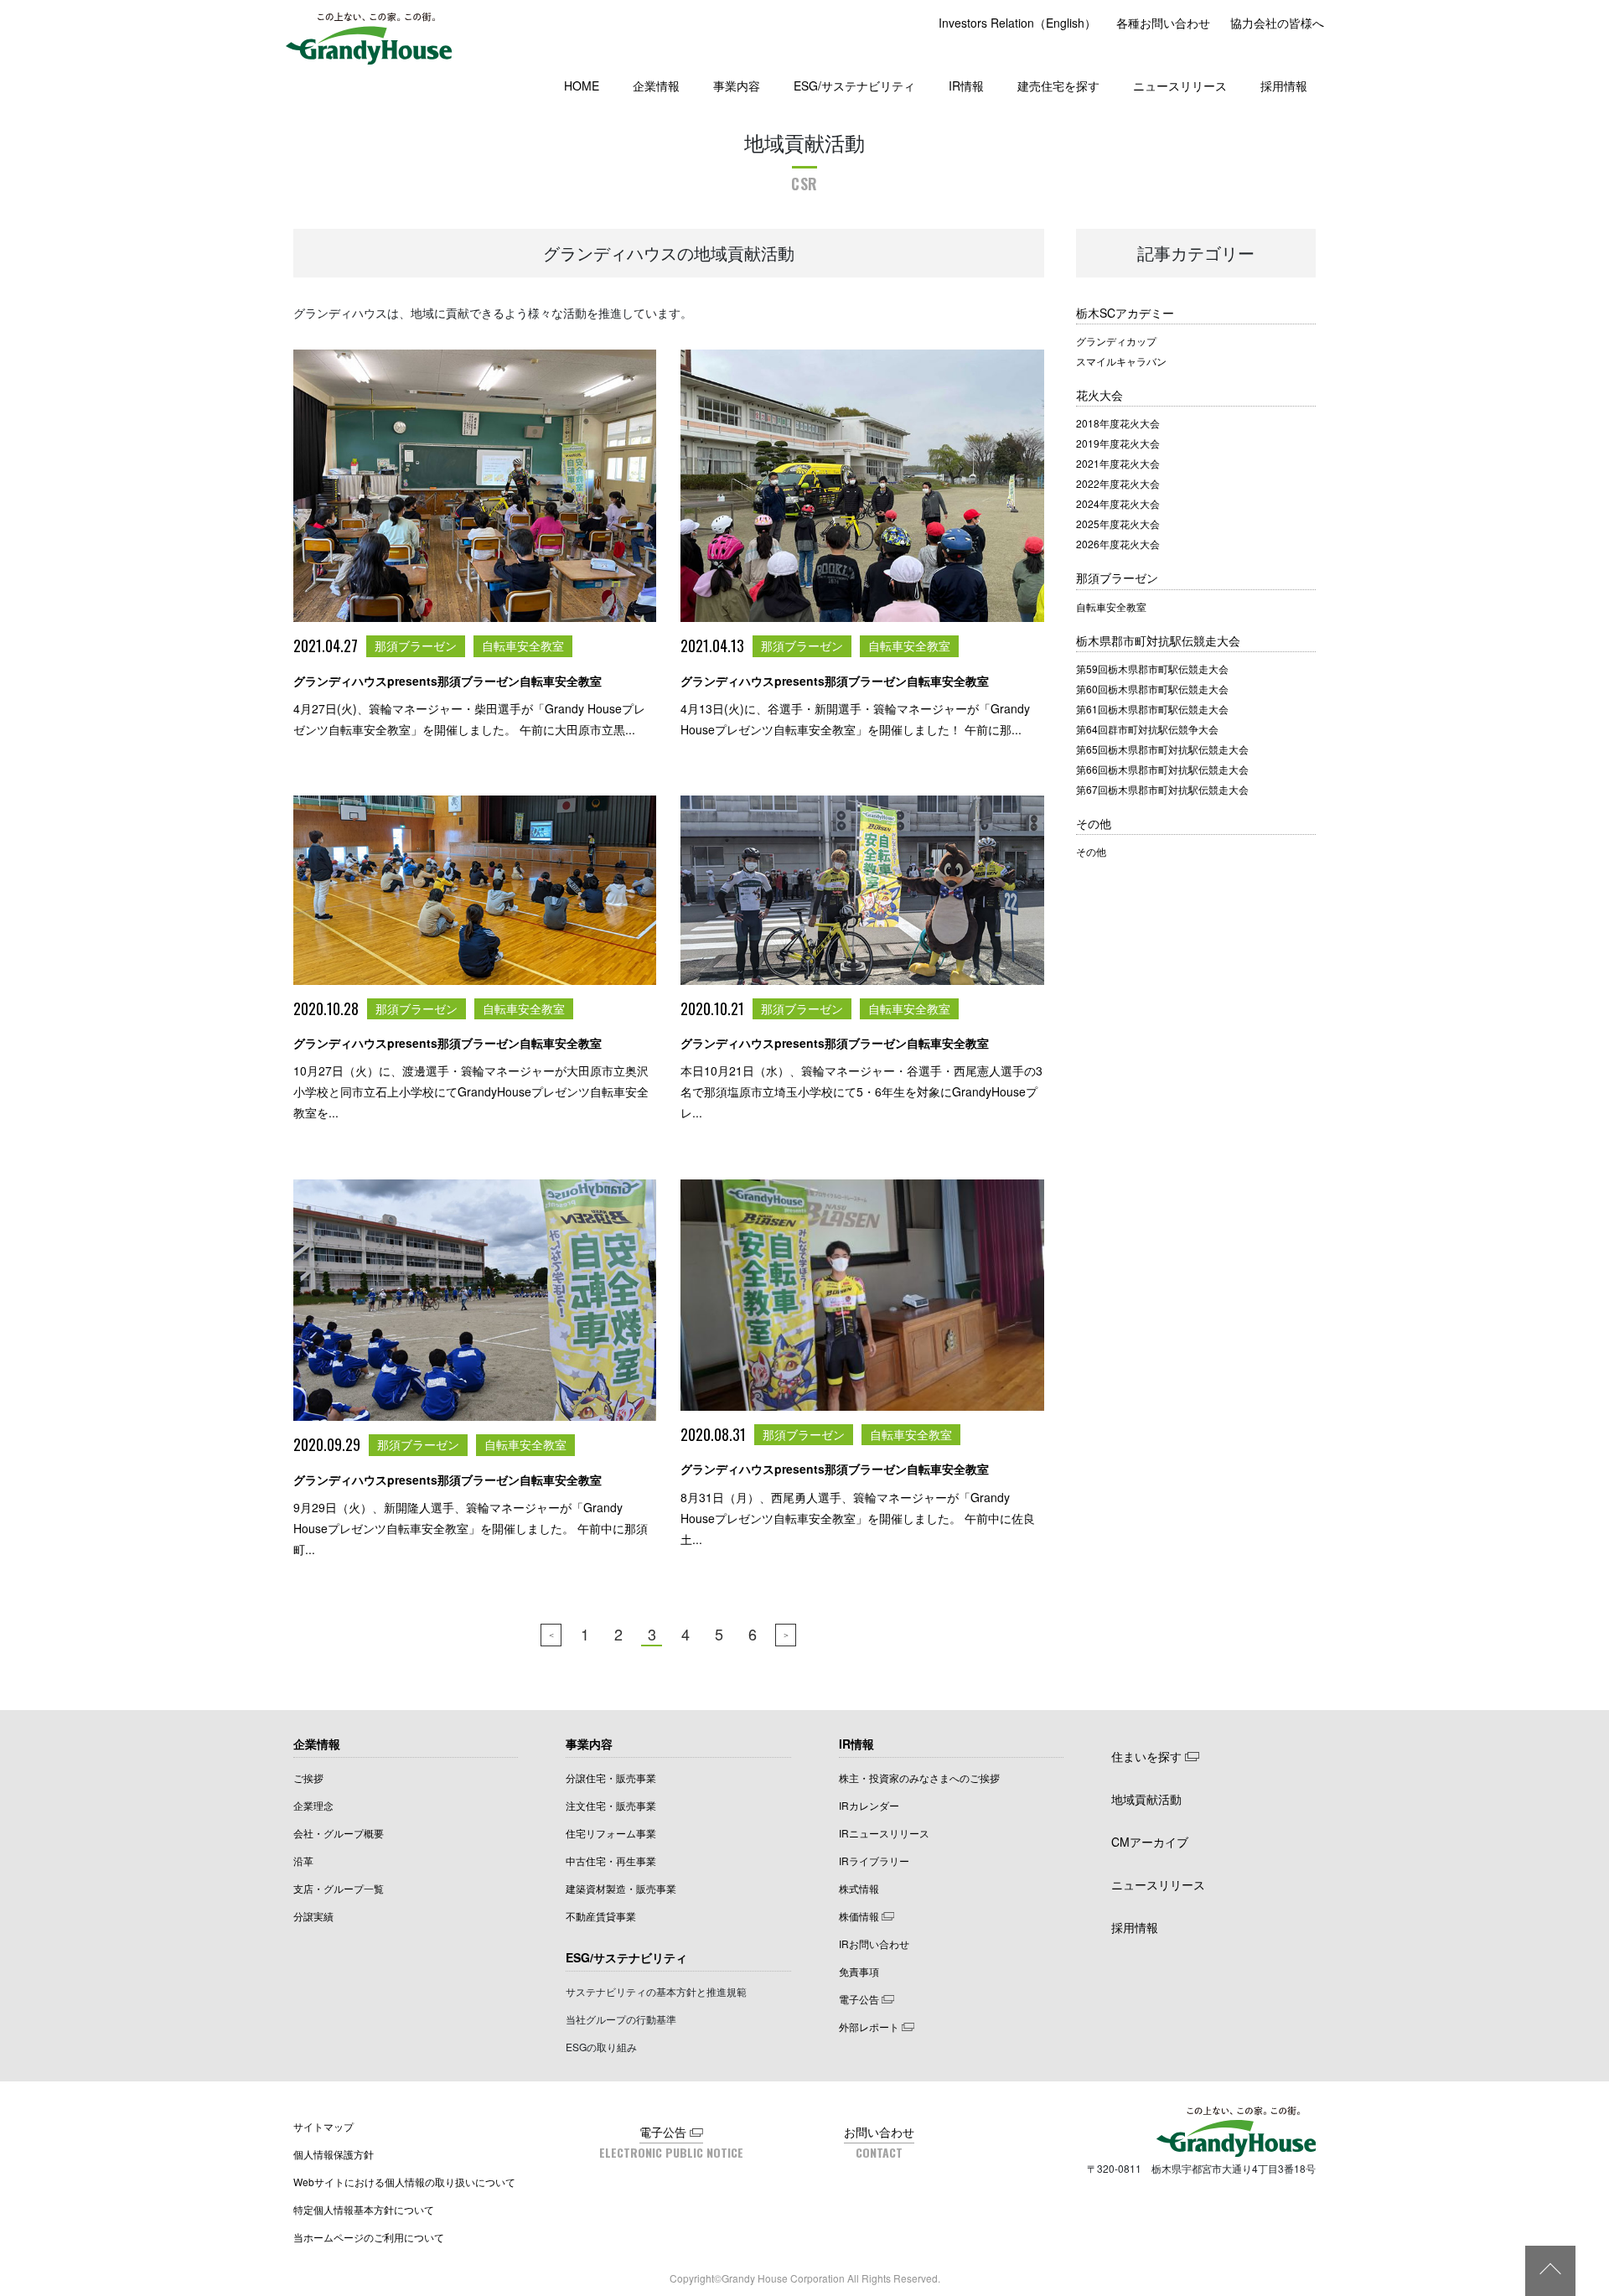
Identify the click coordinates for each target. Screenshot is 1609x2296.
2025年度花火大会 (1118, 523)
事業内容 (737, 86)
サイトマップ (323, 2126)
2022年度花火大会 (1118, 483)
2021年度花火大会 (1118, 463)
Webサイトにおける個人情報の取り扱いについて (404, 2182)
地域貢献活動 (1146, 1799)
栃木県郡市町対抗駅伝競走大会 (1158, 640)
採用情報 (1284, 86)
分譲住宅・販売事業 (611, 1778)
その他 (1094, 823)
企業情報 (656, 86)
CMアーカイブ (1150, 1842)
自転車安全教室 (1111, 606)
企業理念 (313, 1805)
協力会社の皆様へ (1277, 23)
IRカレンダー (869, 1805)
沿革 (303, 1861)
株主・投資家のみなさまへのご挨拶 (919, 1778)
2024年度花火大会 (1118, 503)
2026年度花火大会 (1118, 544)
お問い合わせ (879, 2132)
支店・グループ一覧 (339, 1888)
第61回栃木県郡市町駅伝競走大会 (1152, 709)
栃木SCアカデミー (1125, 313)
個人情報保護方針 (334, 2154)
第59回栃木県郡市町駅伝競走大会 (1152, 669)
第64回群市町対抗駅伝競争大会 (1147, 729)
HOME (582, 86)
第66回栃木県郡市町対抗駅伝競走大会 (1162, 769)
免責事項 (859, 1971)
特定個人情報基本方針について (364, 2209)
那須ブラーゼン (1117, 578)
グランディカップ (1116, 341)
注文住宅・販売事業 (611, 1805)
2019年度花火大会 (1118, 443)
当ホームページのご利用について (369, 2237)
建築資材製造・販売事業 (621, 1888)
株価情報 (859, 1916)
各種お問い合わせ (1163, 23)
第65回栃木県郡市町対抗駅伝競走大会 (1162, 749)
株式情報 (859, 1888)
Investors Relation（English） (1017, 23)
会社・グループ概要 (339, 1833)
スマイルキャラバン (1121, 361)
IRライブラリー (874, 1861)
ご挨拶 (308, 1778)
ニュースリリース (1180, 86)
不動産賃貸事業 (601, 1916)
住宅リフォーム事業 (611, 1833)
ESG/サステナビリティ (854, 86)
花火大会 (1099, 395)
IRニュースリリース (884, 1833)
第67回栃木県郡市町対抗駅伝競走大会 (1162, 789)
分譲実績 (313, 1916)
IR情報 (966, 86)
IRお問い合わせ (874, 1944)
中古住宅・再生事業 (611, 1861)
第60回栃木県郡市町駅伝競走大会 (1152, 689)
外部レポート (869, 2026)
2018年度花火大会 (1118, 423)
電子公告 (859, 1999)
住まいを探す (1146, 1756)
